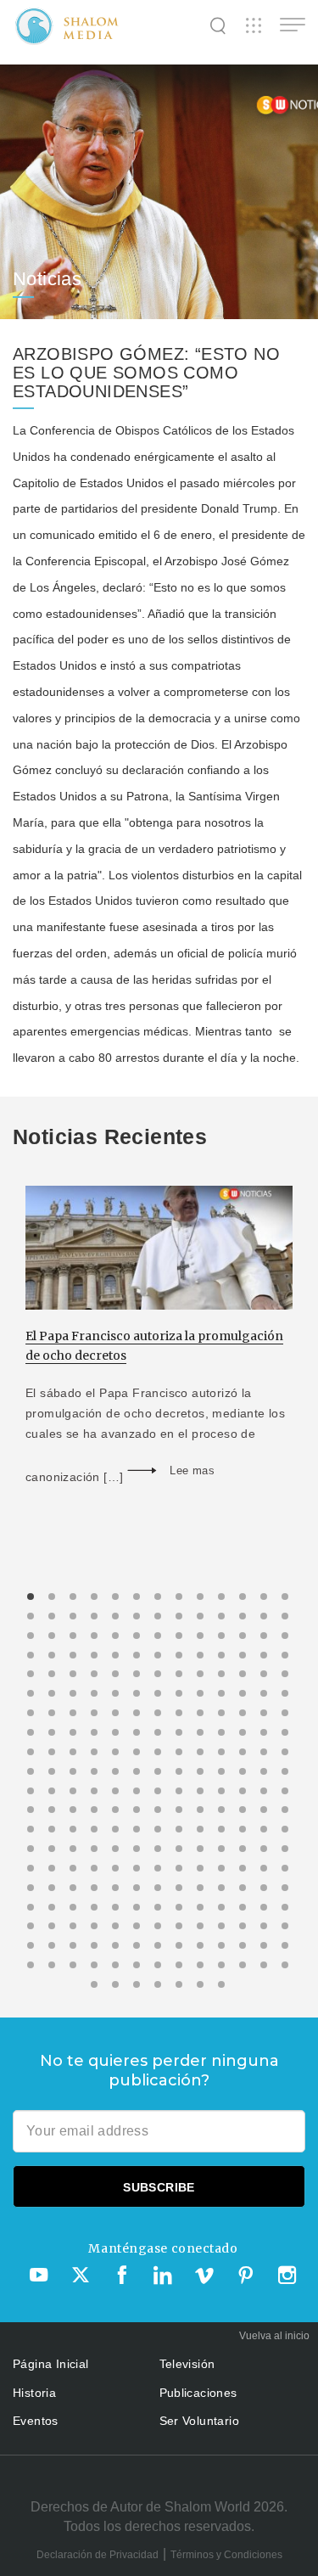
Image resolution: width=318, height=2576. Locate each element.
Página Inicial (51, 2364)
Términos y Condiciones (226, 2555)
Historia (34, 2393)
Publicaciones (198, 2393)
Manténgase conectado (163, 2248)
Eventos (36, 2421)
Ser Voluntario (200, 2421)
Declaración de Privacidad (98, 2555)
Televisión (187, 2364)
